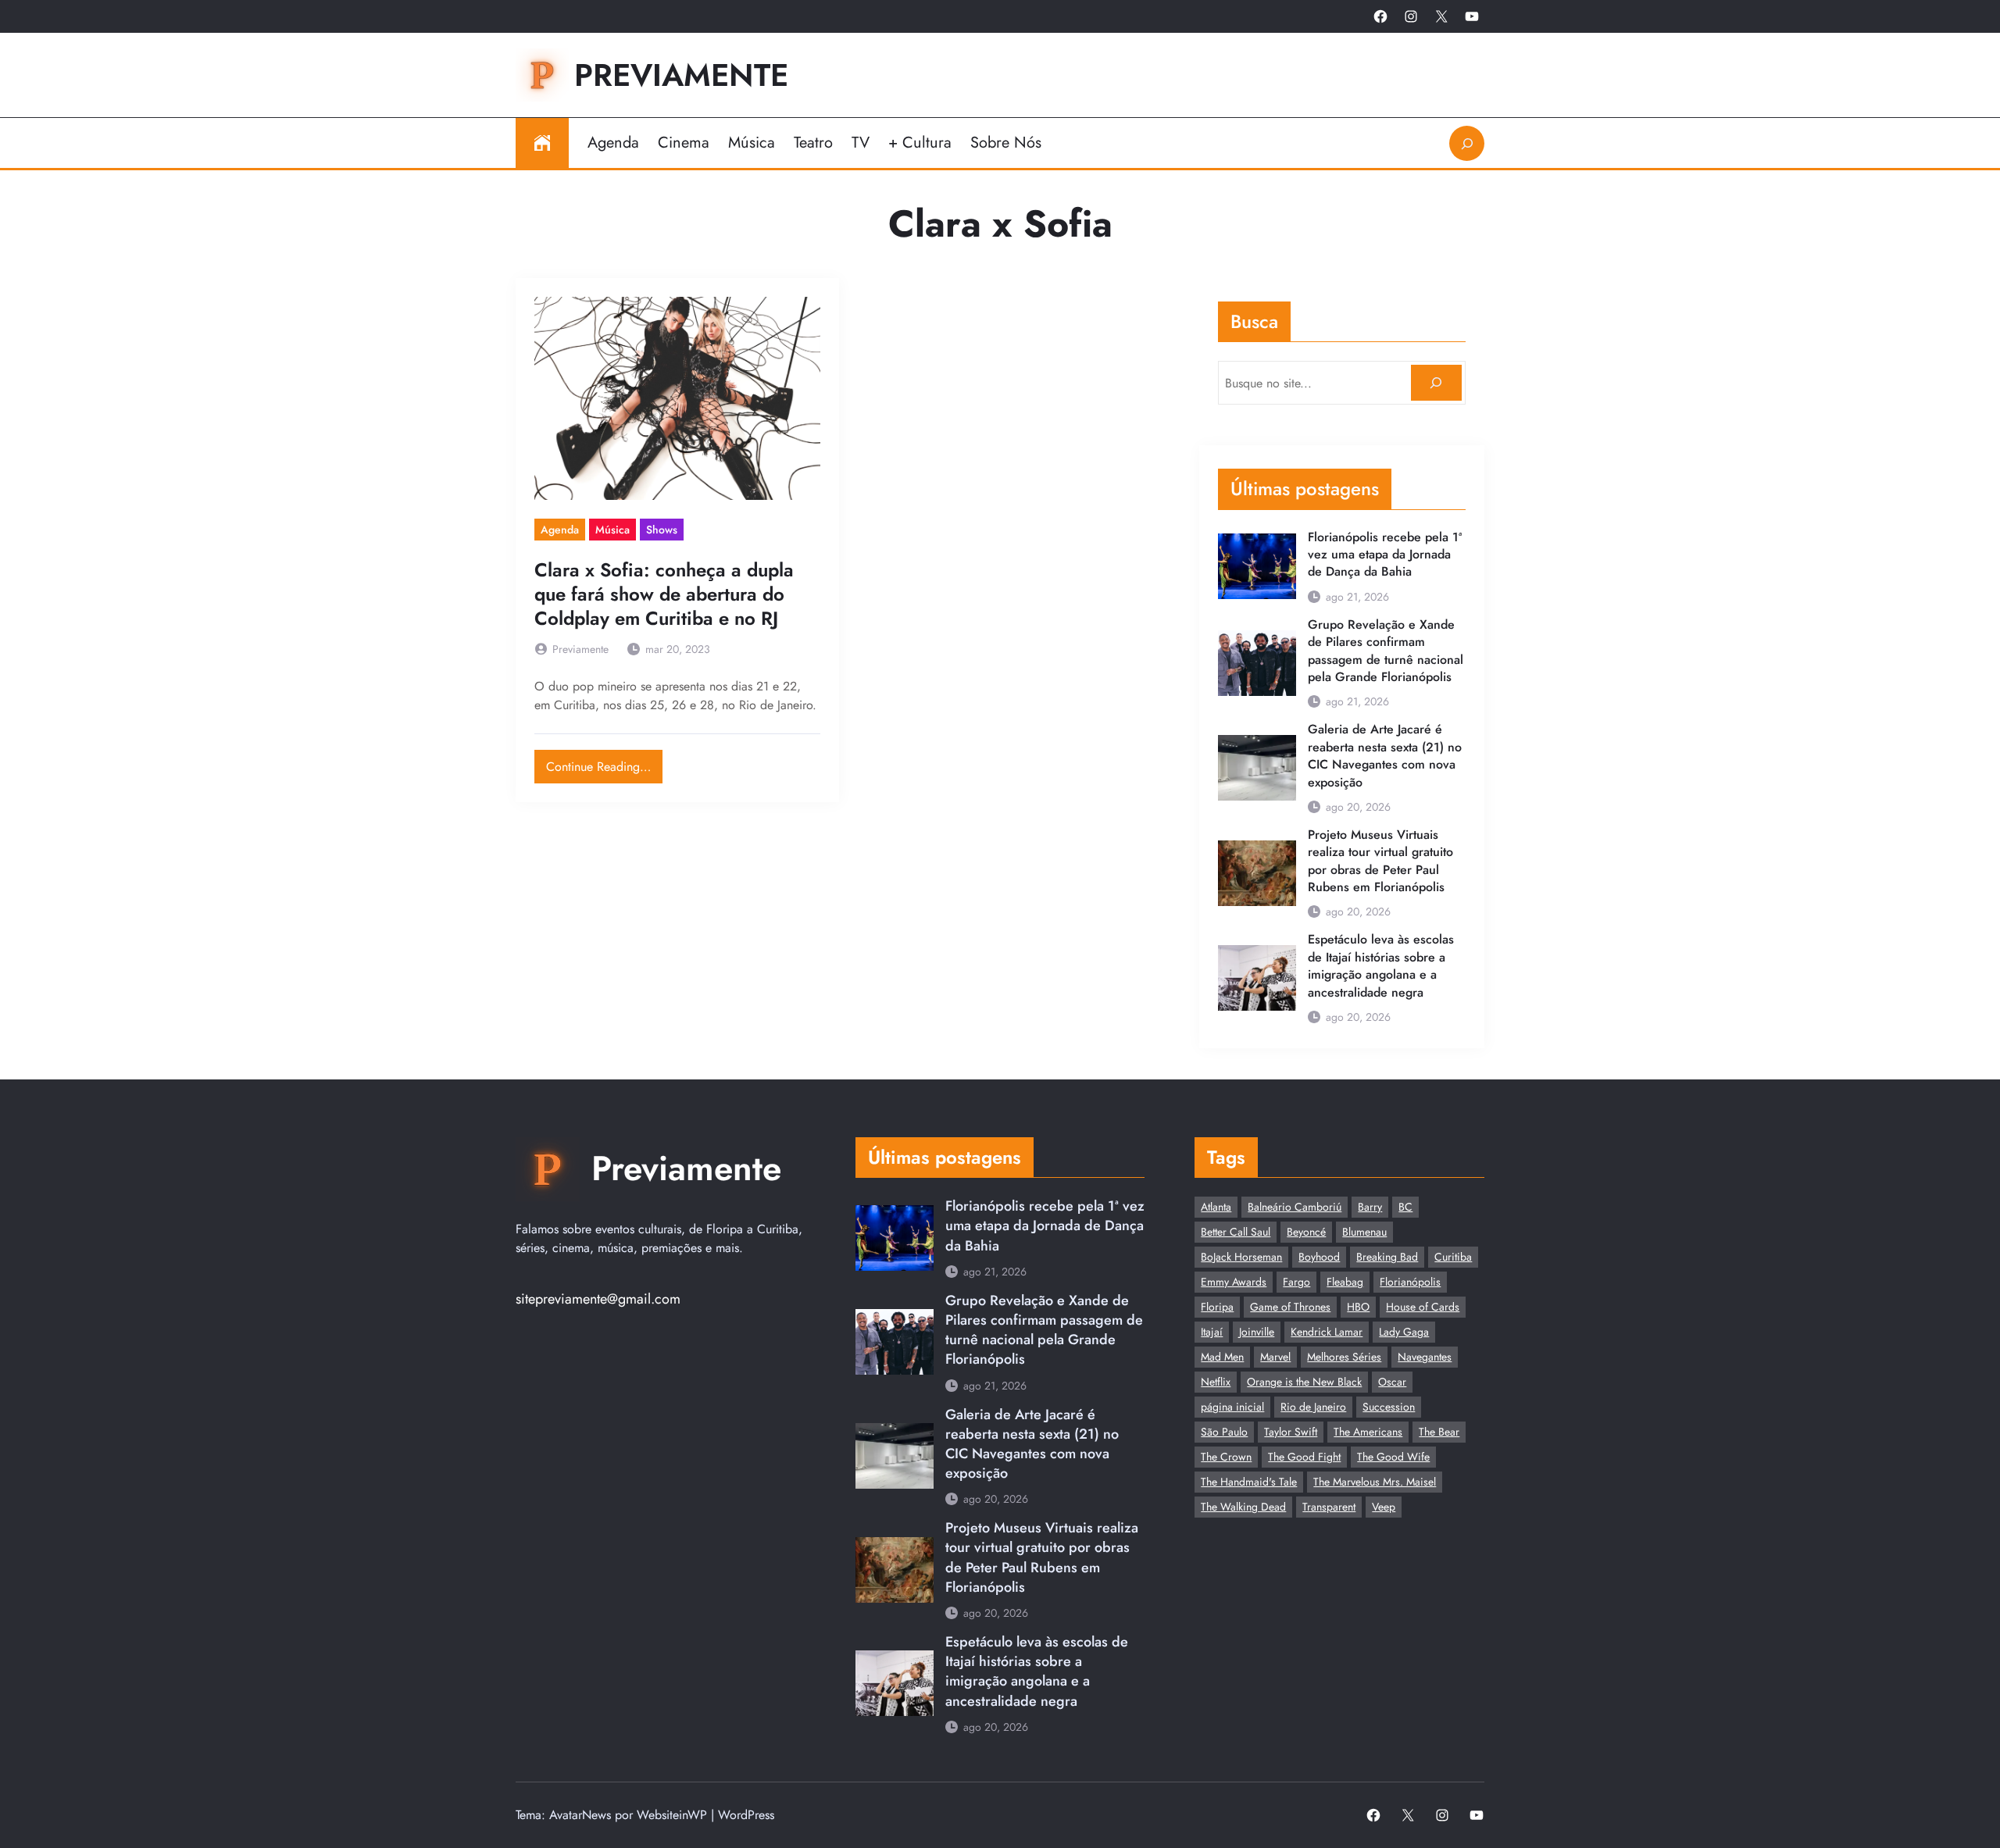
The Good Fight (1304, 1457)
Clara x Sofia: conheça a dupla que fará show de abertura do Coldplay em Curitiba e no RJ (664, 594)
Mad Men (1222, 1357)
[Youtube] (1472, 16)
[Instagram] (1411, 16)
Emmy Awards (1234, 1282)
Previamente (681, 75)
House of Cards (1423, 1307)
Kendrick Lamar (1327, 1332)
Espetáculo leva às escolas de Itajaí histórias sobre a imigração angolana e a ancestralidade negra (1381, 966)
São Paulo (1224, 1432)
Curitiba (1453, 1257)
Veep (1384, 1507)
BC (1405, 1207)
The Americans (1368, 1432)
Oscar (1392, 1382)
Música (612, 530)
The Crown (1226, 1457)
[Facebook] (1380, 16)
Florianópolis (1410, 1282)
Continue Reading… (604, 763)
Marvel (1275, 1357)
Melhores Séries (1344, 1357)
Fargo (1296, 1282)
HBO (1358, 1307)
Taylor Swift (1291, 1432)
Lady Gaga (1404, 1332)
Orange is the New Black (1304, 1382)
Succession (1389, 1407)
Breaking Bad (1387, 1257)
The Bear (1439, 1432)
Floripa (1217, 1307)
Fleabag (1345, 1282)
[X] (1441, 16)
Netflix (1216, 1382)
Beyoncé (1306, 1232)
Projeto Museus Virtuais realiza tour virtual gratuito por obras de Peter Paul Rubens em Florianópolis (1380, 861)
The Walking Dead (1243, 1507)
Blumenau (1364, 1232)
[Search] (1436, 383)
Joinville (1257, 1332)
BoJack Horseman (1241, 1257)
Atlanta (1216, 1207)
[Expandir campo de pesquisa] (1467, 143)
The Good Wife (1393, 1457)
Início (542, 143)
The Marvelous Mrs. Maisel (1375, 1482)
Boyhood (1319, 1257)
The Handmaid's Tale (1249, 1482)
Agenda (560, 530)
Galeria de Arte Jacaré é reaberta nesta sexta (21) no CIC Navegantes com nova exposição (1385, 756)
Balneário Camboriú (1295, 1207)
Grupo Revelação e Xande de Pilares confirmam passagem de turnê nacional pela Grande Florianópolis (1386, 651)
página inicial (1232, 1407)
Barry (1370, 1207)
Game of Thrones (1290, 1307)
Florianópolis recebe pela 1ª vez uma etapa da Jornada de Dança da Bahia (1385, 555)
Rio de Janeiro (1313, 1407)
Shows (662, 530)
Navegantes (1425, 1357)
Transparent (1329, 1507)
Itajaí (1212, 1332)
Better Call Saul (1236, 1232)
